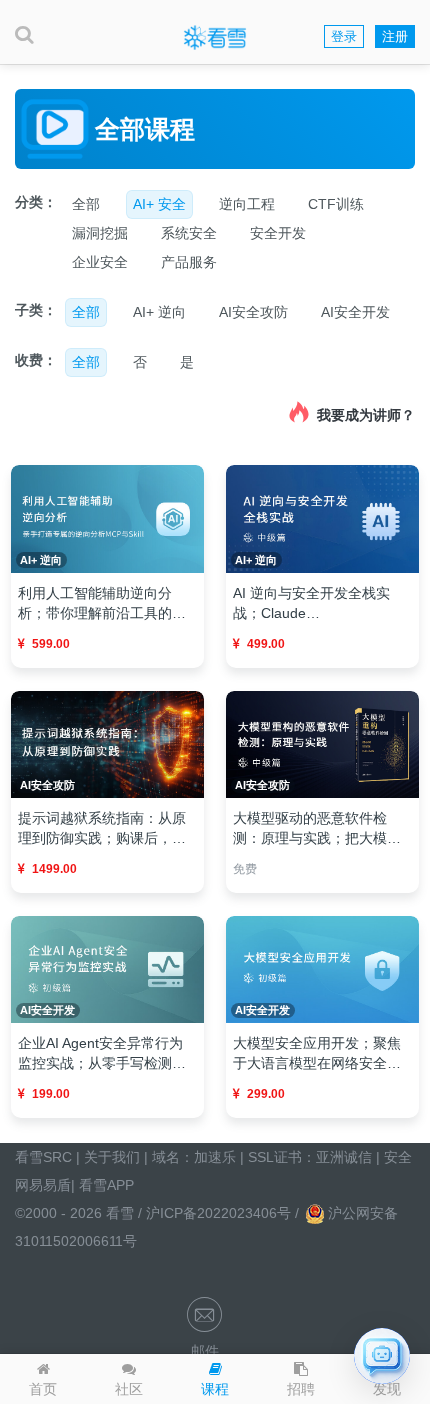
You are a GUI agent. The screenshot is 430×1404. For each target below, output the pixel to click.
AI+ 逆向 (159, 312)
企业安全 (100, 262)
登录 (344, 36)
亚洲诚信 (344, 1157)
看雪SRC (43, 1157)
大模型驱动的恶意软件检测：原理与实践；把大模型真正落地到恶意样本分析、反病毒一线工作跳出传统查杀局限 (317, 829)
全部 (86, 204)
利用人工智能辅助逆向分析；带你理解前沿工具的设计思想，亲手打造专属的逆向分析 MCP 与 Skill (102, 604)
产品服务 (189, 262)
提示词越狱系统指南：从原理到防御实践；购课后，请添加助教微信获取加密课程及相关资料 (102, 829)
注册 (395, 36)
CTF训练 (336, 204)
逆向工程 (247, 204)
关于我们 (112, 1157)
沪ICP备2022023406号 (220, 1213)
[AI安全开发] (107, 968)
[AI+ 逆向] (107, 518)
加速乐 (215, 1157)
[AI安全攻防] (107, 743)
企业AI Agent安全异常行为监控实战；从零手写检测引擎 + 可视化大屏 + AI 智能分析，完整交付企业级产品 (105, 1054)
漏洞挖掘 (100, 233)
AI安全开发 (355, 312)
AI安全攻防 (253, 312)
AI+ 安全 (159, 204)
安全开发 (278, 233)
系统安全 (189, 233)
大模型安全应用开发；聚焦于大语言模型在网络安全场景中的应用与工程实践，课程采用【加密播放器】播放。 (317, 1054)
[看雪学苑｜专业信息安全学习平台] (215, 36)
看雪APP (106, 1185)
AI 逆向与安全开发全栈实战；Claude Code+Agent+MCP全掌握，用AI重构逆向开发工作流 (320, 604)
